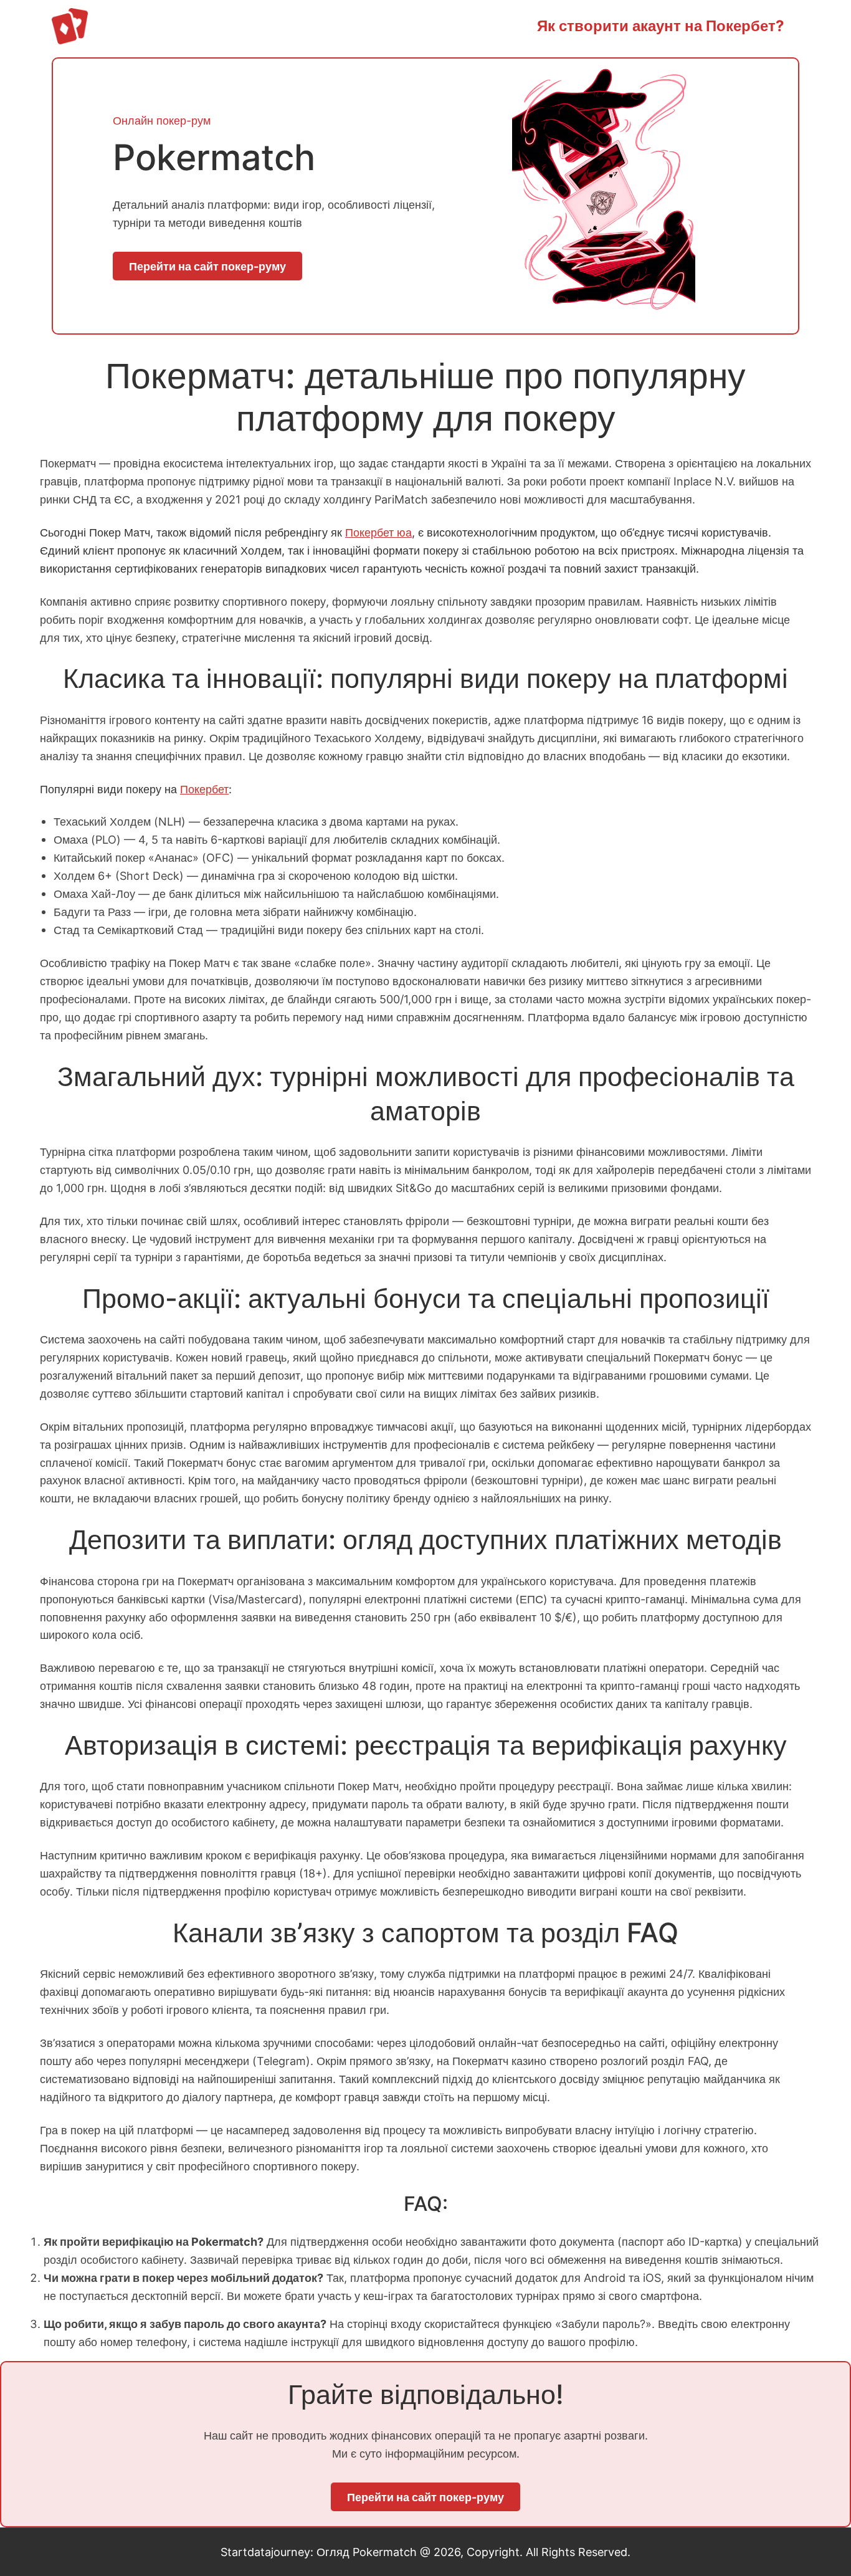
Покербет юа (378, 532)
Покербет (204, 789)
